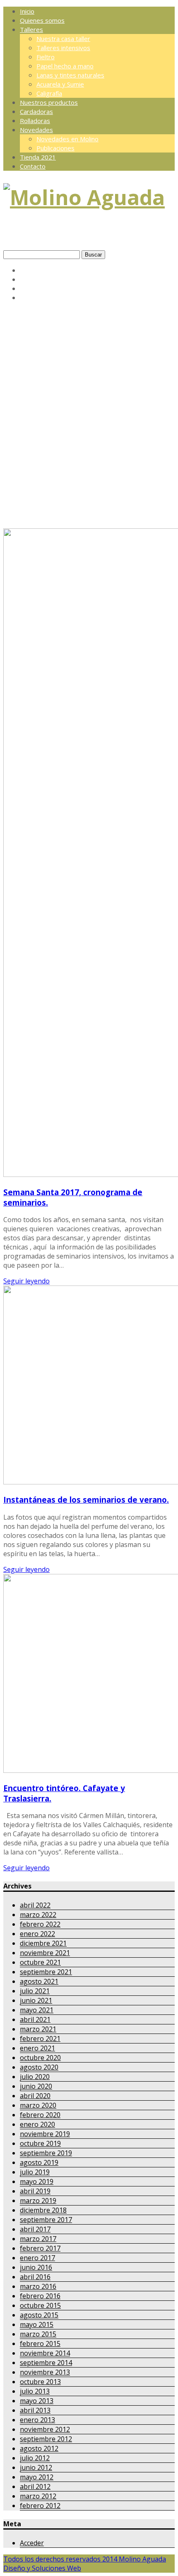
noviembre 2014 (45, 2353)
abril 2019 (35, 2191)
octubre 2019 (40, 2143)
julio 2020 (35, 2077)
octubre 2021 (40, 1962)
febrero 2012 (40, 2506)
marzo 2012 (38, 2496)
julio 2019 (35, 2172)
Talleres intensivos (63, 48)
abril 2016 (35, 2277)
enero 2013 (37, 2420)
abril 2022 (35, 1905)
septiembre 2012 (46, 2439)
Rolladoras (35, 121)
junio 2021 (36, 2000)
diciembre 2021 (43, 1943)
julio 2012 (35, 2458)
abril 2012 (35, 2486)
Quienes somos (42, 20)
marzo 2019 (38, 2201)
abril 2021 (35, 2019)
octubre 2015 (40, 2305)
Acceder (32, 2543)
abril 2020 (35, 2096)
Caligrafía (49, 93)
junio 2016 (36, 2267)
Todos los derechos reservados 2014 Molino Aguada (85, 2559)
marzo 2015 (38, 2334)
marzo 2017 (38, 2239)
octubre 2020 (40, 2058)
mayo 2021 (37, 2010)
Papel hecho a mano (65, 66)
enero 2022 (37, 1934)
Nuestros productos (49, 102)
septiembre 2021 (46, 1972)
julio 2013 (35, 2391)
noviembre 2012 (45, 2429)
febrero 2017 (40, 2248)
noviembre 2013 (45, 2372)
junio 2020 (36, 2086)
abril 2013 (35, 2410)
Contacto (33, 166)
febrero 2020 (40, 2115)
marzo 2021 (38, 2029)
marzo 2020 (38, 2105)
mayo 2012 (37, 2477)
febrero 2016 (40, 2296)
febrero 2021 (40, 2039)
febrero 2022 (40, 1924)
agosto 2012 (39, 2448)
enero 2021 (37, 2048)
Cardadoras (36, 111)
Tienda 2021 (38, 157)
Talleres (31, 29)
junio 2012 (36, 2467)
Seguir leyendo (26, 1281)
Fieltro (46, 57)
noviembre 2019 (45, 2134)
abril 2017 (35, 2229)
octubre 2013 (40, 2382)
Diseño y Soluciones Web (42, 2568)
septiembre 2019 (46, 2153)
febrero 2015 (40, 2344)
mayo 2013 (37, 2401)
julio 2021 (35, 1991)
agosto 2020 (39, 2067)
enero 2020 (37, 2124)
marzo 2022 (38, 1915)
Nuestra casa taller (63, 39)
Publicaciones (55, 148)
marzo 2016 (38, 2286)
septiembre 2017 (46, 2220)
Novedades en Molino (67, 139)
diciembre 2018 (43, 2210)
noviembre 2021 (45, 1953)
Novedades (36, 130)
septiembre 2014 (46, 2363)
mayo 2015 (37, 2324)
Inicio (27, 11)
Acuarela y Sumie (60, 84)
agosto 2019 (39, 2162)
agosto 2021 (39, 1981)
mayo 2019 (37, 2181)
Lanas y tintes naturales (70, 75)
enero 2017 (37, 2258)
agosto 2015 (39, 2315)
